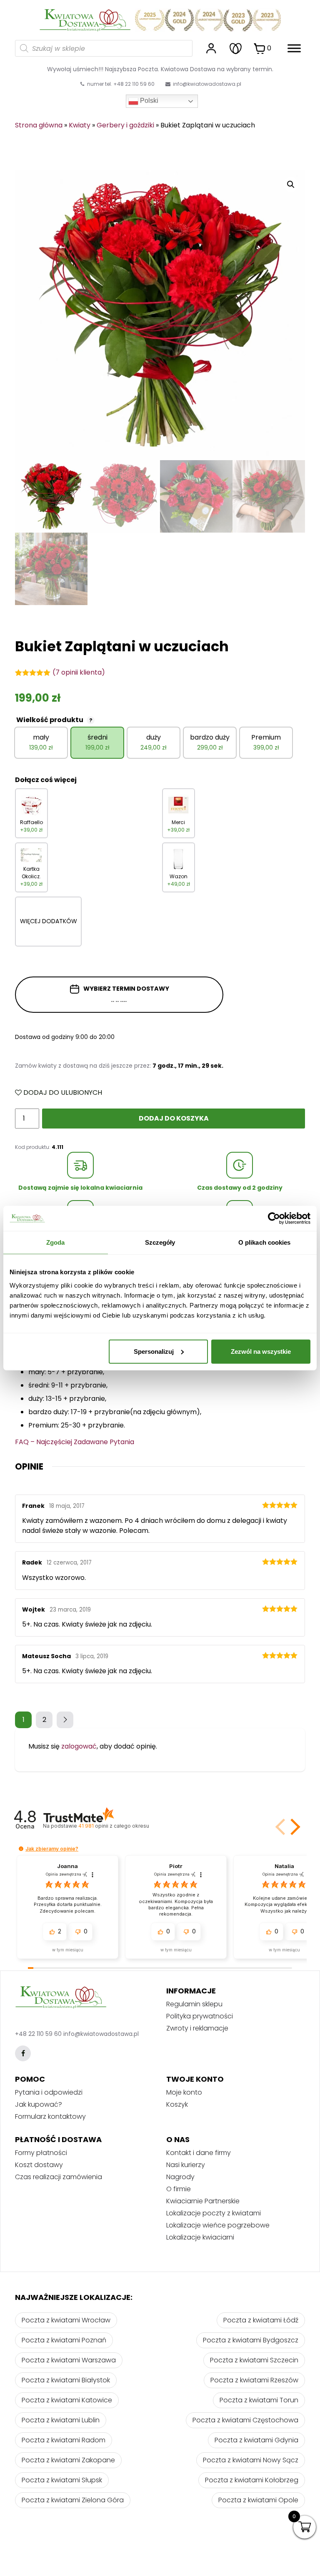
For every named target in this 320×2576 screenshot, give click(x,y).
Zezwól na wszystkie (261, 1351)
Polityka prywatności (200, 2016)
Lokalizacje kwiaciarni (200, 2237)
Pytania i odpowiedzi (49, 2092)
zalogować (79, 1746)
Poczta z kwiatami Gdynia (256, 2440)
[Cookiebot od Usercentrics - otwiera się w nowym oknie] (274, 1218)
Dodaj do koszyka (174, 1118)
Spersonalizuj (154, 1351)
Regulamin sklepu (194, 2004)
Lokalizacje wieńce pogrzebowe (218, 2225)
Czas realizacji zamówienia (59, 2177)
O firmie (179, 2189)
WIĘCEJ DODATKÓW (49, 921)
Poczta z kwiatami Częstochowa (245, 2420)
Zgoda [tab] (56, 1242)
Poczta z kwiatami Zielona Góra (73, 2500)
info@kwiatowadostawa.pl (207, 84)
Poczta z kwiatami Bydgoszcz (251, 2340)
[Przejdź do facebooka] (23, 2053)
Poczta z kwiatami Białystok (66, 2380)
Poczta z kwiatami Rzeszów (254, 2380)
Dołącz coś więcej (46, 780)
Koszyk (177, 2104)
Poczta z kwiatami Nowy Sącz (251, 2460)
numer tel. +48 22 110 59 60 (120, 84)
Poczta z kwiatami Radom (64, 2440)
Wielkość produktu (54, 720)
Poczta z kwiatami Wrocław (66, 2320)
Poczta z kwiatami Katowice (67, 2400)
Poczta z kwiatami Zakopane (68, 2460)
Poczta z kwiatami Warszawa (69, 2360)
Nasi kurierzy (186, 2165)
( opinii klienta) (79, 672)
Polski (148, 101)
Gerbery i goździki (125, 125)
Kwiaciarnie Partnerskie (203, 2201)
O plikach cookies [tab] (265, 1242)
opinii (114, 1826)
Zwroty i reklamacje (197, 2028)
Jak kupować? (39, 2104)
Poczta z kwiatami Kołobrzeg (252, 2480)
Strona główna (39, 125)
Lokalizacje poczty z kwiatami (214, 2213)
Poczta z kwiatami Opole (258, 2500)
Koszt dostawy (39, 2165)
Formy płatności (41, 2153)
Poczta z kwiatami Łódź (261, 2320)
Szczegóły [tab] (160, 1242)
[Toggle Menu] (294, 48)
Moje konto (184, 2092)
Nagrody (180, 2177)
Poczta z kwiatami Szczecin (254, 2360)
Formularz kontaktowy (50, 2116)
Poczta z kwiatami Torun (259, 2400)
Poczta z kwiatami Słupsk (62, 2480)
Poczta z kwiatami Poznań (64, 2340)
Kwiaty (80, 125)
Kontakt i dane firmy (199, 2153)
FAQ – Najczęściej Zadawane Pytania (75, 1442)
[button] (294, 1827)
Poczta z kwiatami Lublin (61, 2420)
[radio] (41, 743)
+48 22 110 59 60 (38, 2034)
